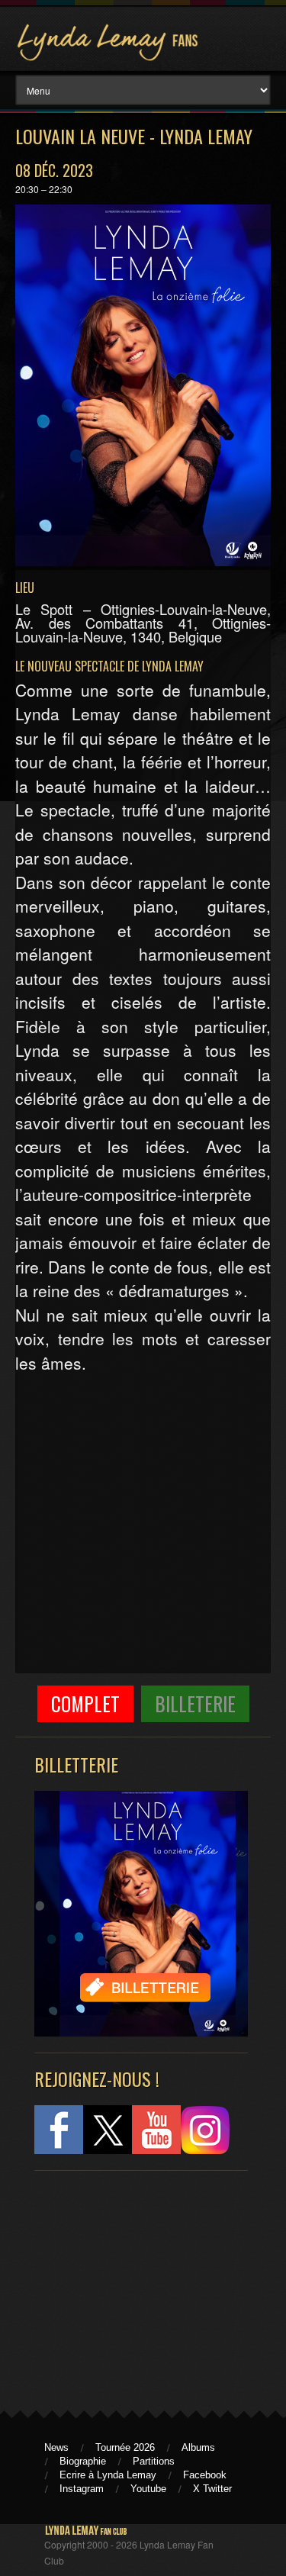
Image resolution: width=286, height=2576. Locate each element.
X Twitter (212, 2489)
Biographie (83, 2461)
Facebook (205, 2475)
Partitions (154, 2461)
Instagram (82, 2489)
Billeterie (195, 1703)
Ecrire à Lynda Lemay (108, 2475)
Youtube (148, 2489)
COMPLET (85, 1703)
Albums (198, 2447)
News (56, 2447)
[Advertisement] (133, 2284)
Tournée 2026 (125, 2447)
